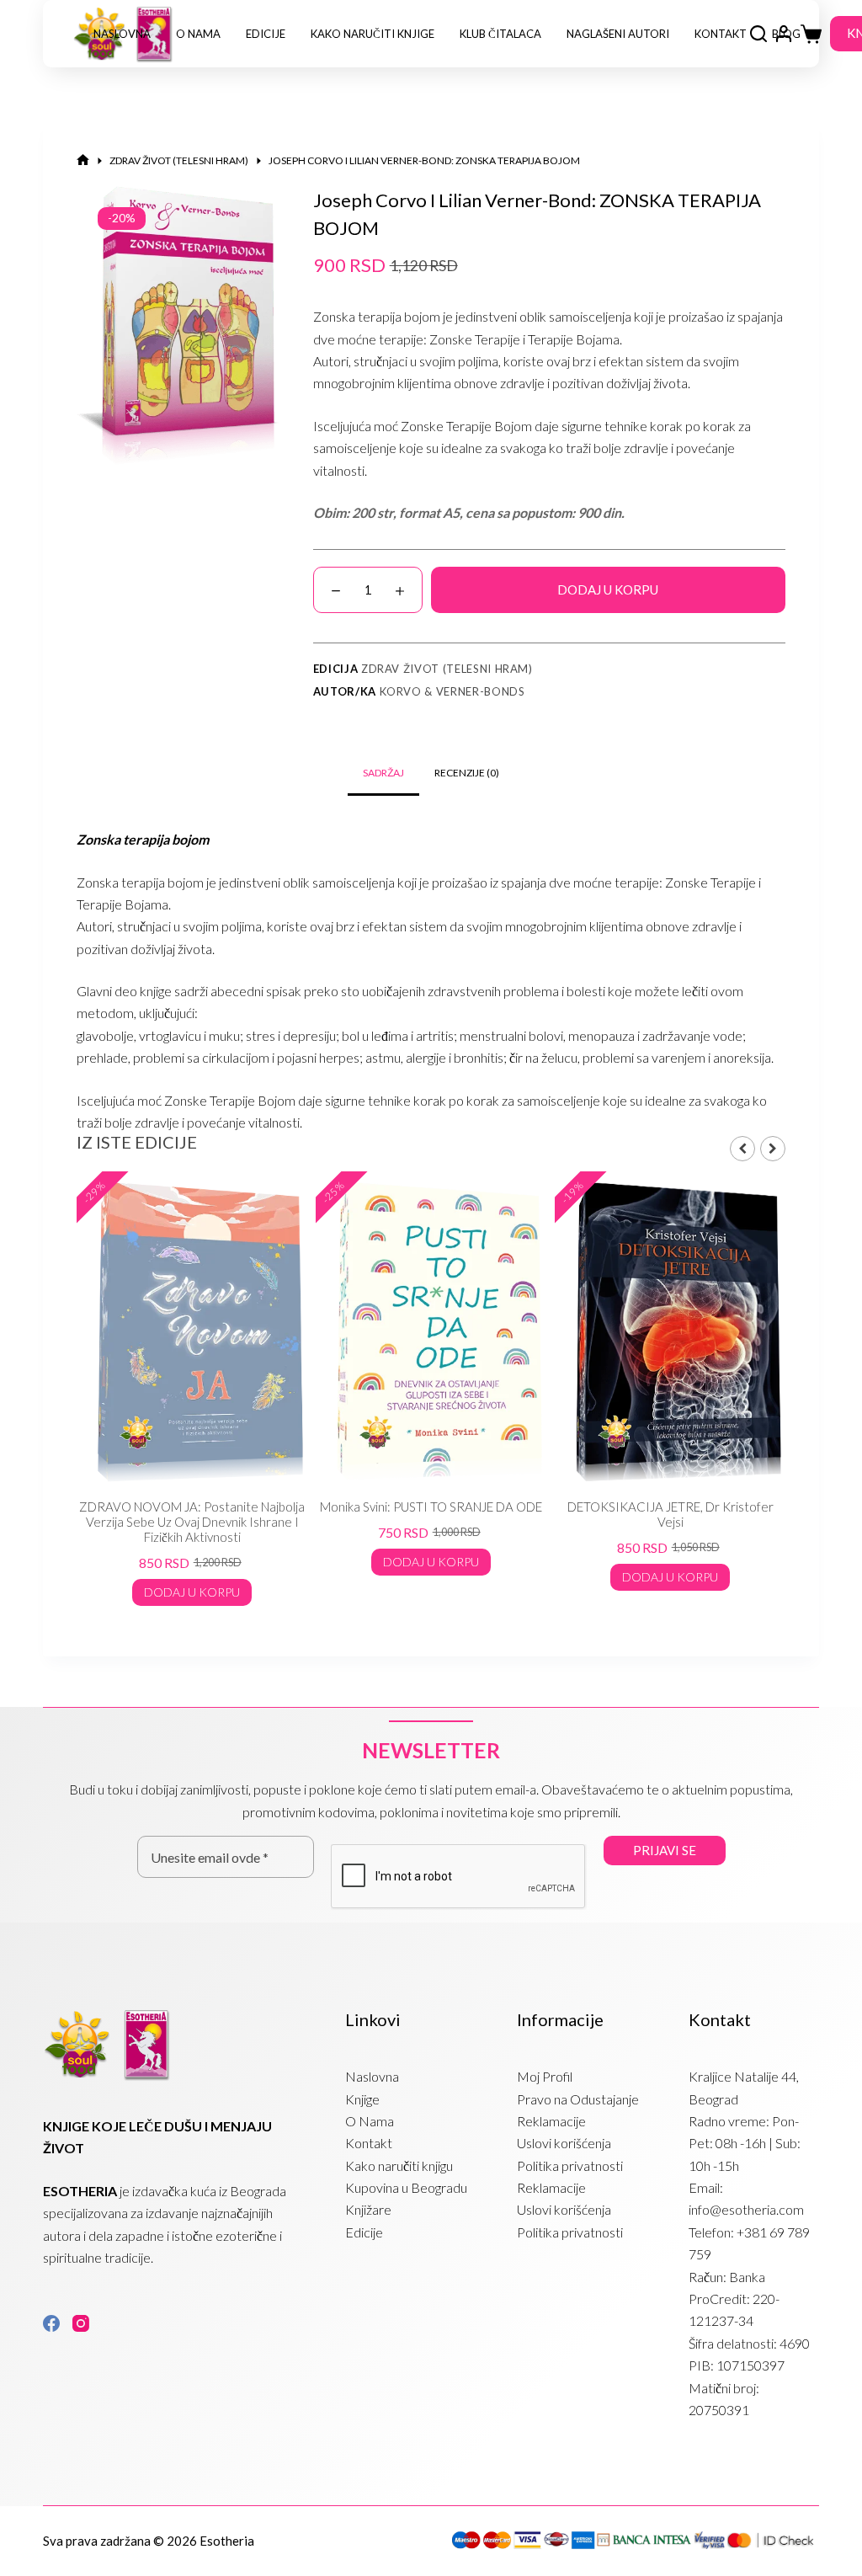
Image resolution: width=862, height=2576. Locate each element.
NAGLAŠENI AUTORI (618, 34)
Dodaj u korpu (608, 589)
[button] (773, 1149)
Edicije (266, 34)
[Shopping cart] (811, 34)
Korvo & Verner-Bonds (452, 691)
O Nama (198, 34)
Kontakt (721, 34)
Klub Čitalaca (500, 34)
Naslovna (122, 34)
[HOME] (83, 160)
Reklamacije (551, 2121)
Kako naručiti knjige (372, 34)
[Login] (784, 34)
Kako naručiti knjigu (399, 2165)
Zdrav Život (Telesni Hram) (447, 669)
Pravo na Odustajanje (578, 2099)
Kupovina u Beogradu (406, 2187)
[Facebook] (51, 2323)
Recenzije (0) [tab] (467, 773)
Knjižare (368, 2209)
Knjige (362, 2099)
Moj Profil (545, 2076)
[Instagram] (81, 2323)
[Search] (758, 34)
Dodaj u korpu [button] (192, 1592)
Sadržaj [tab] (383, 773)
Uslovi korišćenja (564, 2143)
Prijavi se (665, 1850)
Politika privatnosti (570, 2165)
